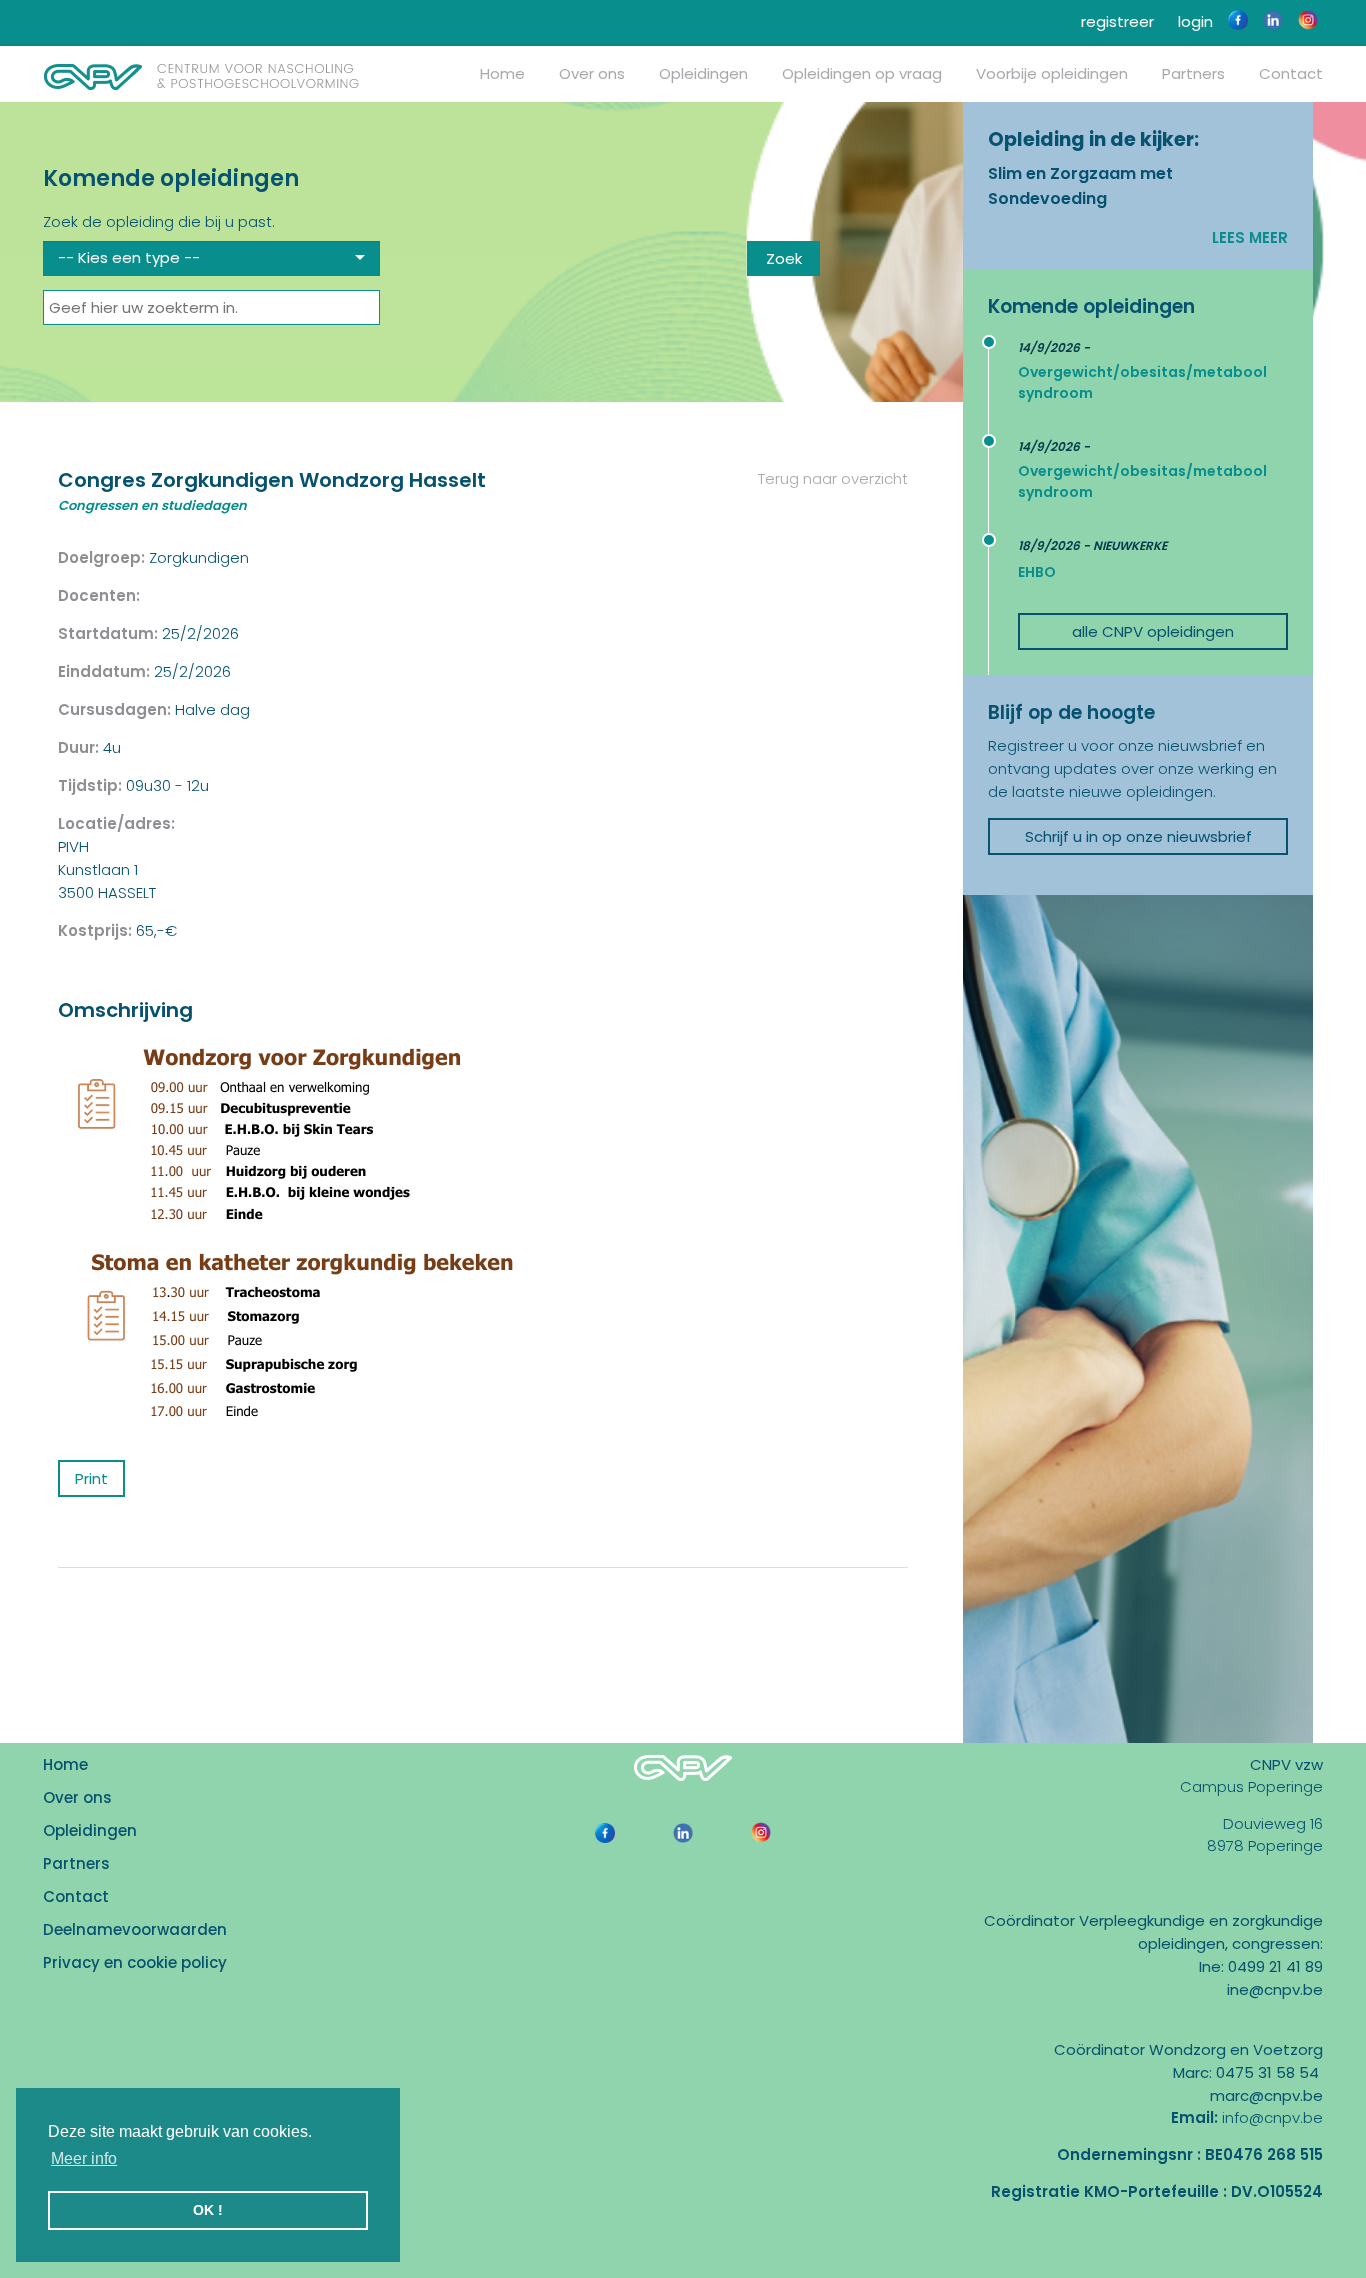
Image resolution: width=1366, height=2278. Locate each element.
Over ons (592, 73)
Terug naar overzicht (831, 478)
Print (91, 1478)
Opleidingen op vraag (862, 73)
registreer (1115, 21)
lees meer (1250, 237)
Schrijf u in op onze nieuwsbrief (1138, 836)
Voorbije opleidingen (1052, 73)
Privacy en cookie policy (135, 1962)
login (1193, 21)
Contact (1291, 73)
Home (502, 73)
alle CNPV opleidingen (1153, 631)
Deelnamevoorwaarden (135, 1929)
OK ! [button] (208, 2210)
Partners (1193, 73)
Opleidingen (703, 73)
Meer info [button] (84, 2158)
